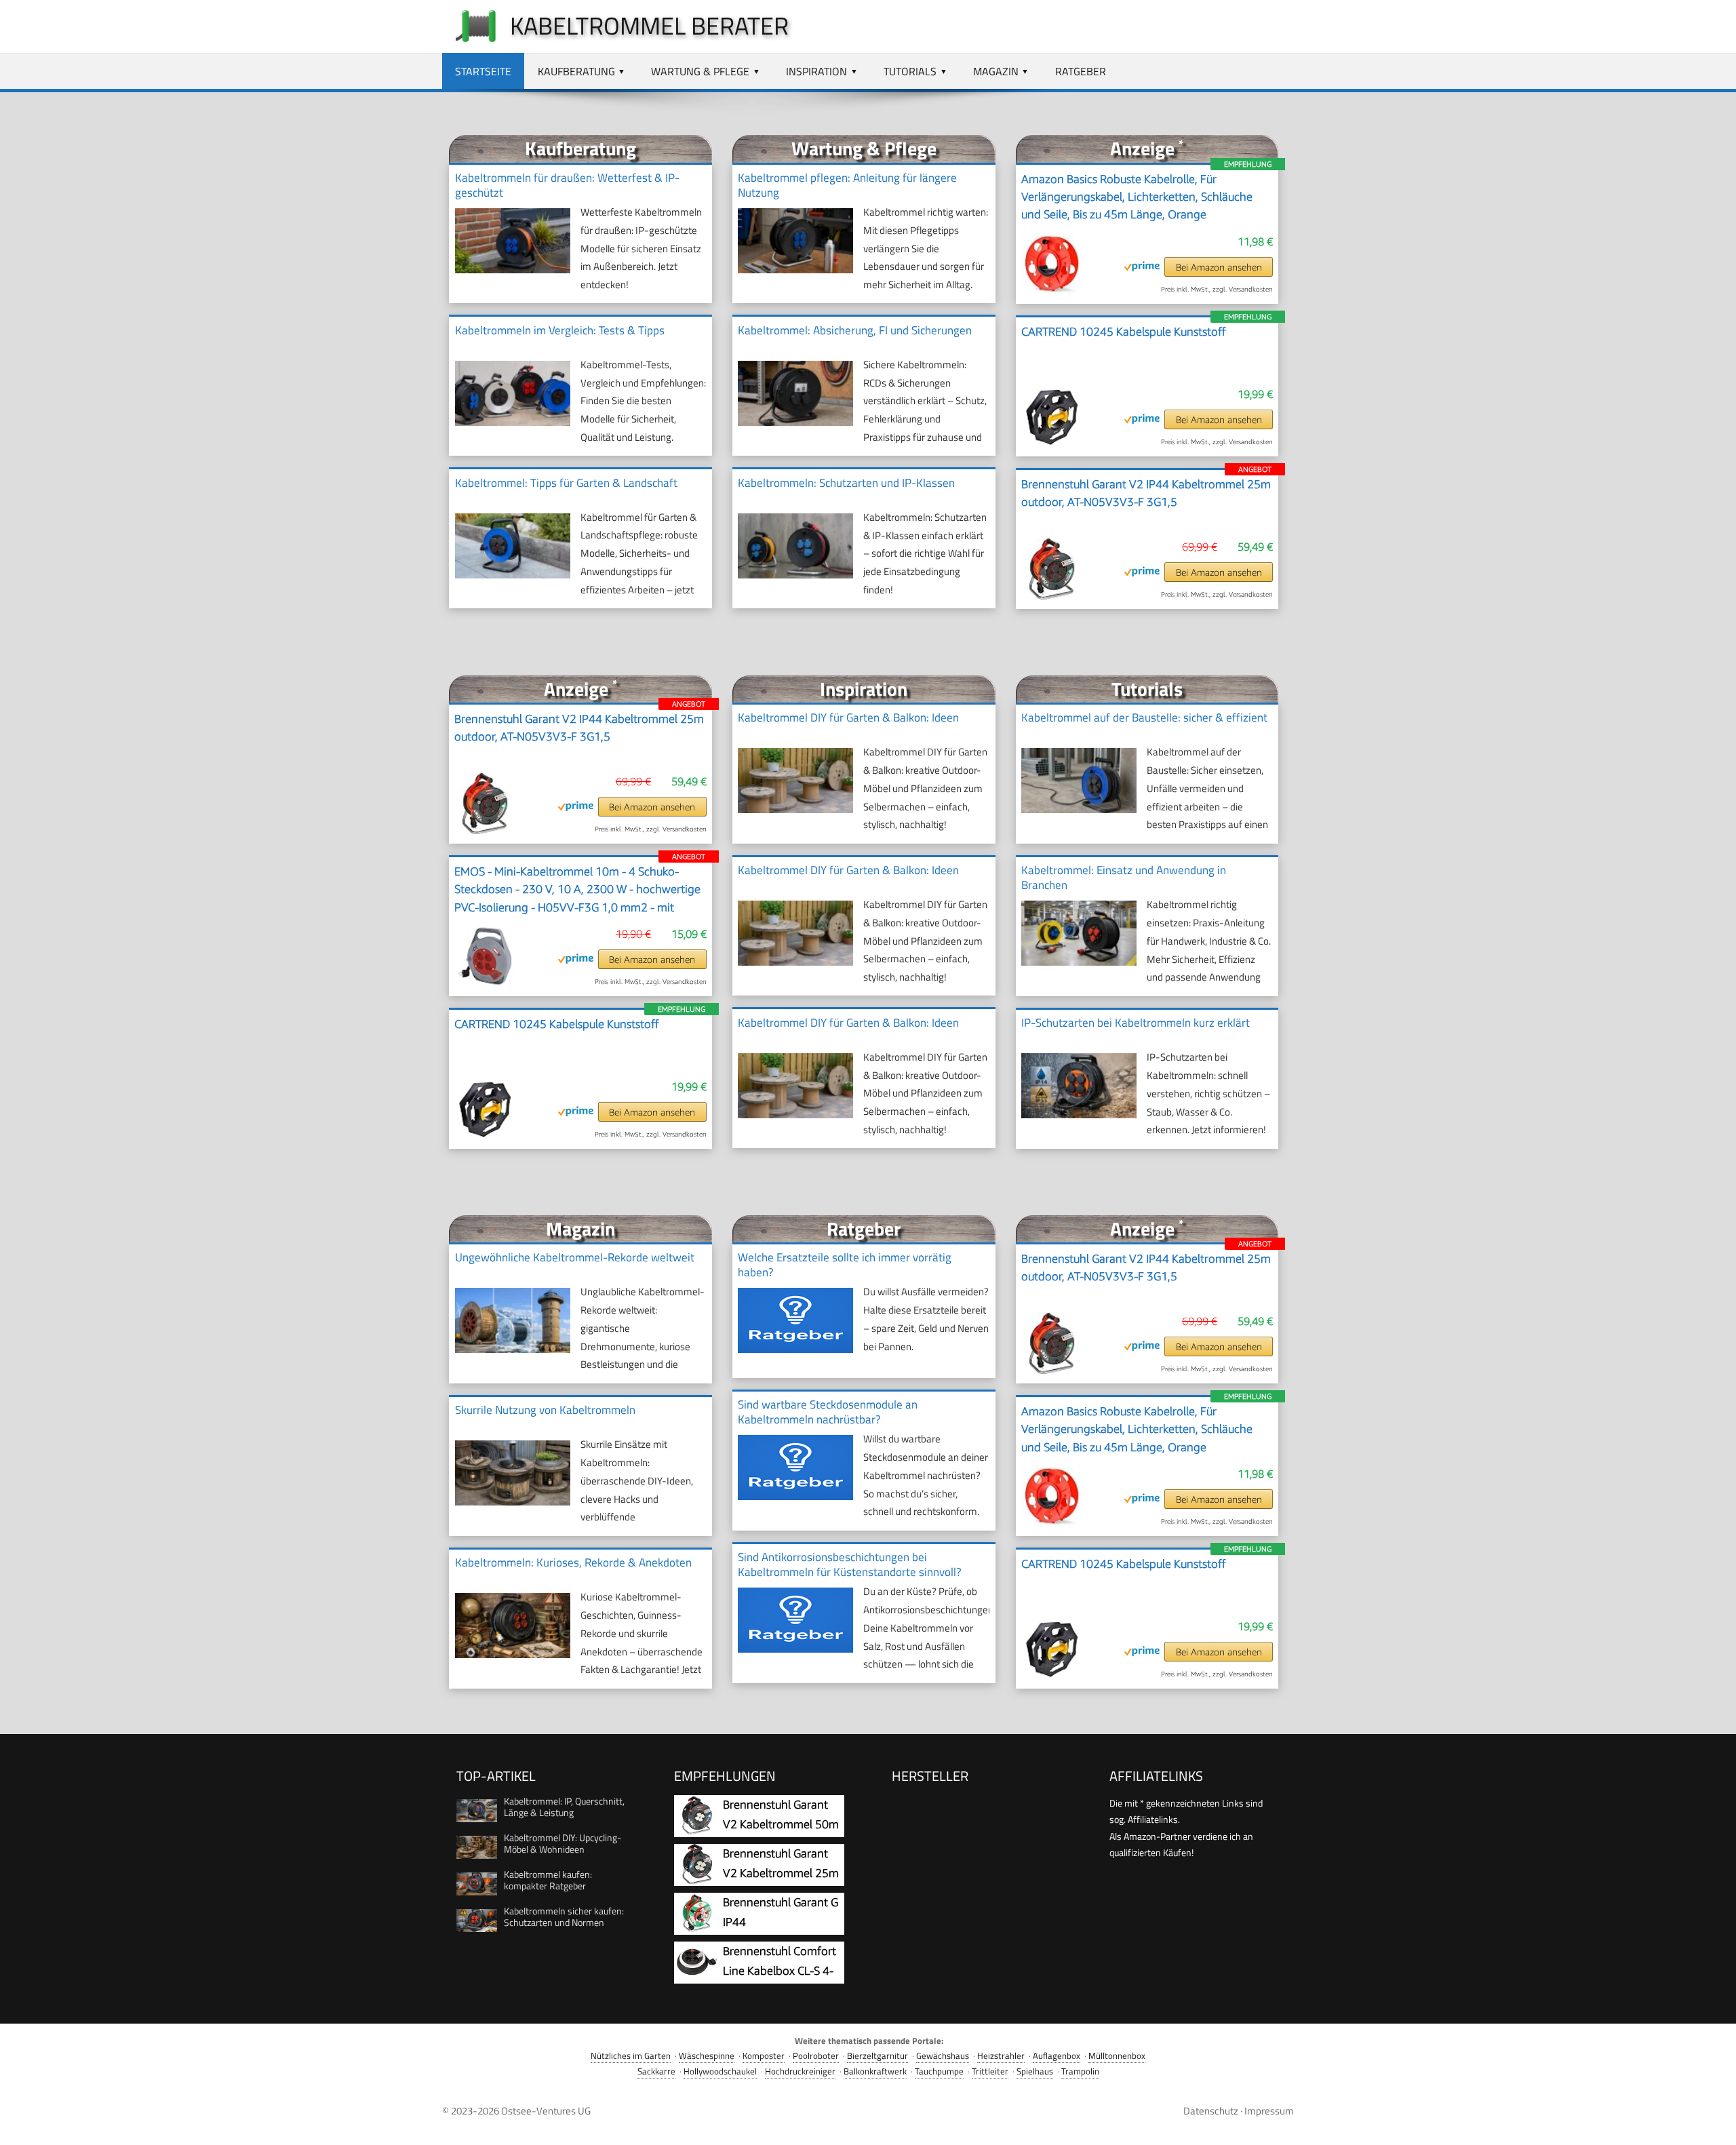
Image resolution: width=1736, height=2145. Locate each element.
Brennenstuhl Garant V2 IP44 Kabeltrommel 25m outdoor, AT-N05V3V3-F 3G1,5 (1146, 493)
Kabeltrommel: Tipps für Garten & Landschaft (566, 483)
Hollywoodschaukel (720, 2071)
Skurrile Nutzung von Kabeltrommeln (545, 1410)
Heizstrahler (1001, 2056)
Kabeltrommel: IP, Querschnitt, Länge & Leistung (564, 1807)
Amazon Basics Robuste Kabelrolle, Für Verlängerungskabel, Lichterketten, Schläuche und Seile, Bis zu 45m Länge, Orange (1137, 197)
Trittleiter (990, 2071)
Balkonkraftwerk (875, 2071)
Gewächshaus (943, 2056)
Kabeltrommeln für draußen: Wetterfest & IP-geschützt (567, 185)
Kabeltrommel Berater (649, 25)
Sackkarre (656, 2071)
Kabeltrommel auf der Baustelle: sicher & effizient (1144, 717)
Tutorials (910, 71)
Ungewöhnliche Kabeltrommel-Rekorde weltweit (575, 1257)
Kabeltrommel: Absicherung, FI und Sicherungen (855, 330)
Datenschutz (1211, 2111)
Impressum (1269, 2111)
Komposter (764, 2056)
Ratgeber (1081, 71)
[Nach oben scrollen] (1714, 2123)
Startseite (483, 71)
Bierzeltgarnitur (877, 2056)
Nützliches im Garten (631, 2056)
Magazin (996, 71)
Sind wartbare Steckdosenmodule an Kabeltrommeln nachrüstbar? (828, 1412)
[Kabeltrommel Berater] (469, 42)
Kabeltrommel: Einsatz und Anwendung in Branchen (1124, 878)
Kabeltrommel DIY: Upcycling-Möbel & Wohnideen (563, 1843)
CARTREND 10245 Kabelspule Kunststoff (1124, 332)
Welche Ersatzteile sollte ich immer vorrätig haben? (845, 1265)
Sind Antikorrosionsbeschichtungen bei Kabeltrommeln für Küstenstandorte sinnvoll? (850, 1565)
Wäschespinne (707, 2056)
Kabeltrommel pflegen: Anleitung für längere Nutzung (847, 185)
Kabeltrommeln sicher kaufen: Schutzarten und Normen (564, 1916)
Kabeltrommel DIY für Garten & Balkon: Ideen (848, 717)
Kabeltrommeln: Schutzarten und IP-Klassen (846, 483)
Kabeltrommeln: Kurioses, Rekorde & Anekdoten (573, 1562)
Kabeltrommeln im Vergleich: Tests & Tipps (560, 330)
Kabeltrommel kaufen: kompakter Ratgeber (548, 1880)
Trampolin (1080, 2071)
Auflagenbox (1057, 2056)
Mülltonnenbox (1117, 2056)
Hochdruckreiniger (800, 2071)
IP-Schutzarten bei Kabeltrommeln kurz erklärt (1136, 1023)
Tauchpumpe (939, 2071)
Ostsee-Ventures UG (546, 2111)
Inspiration (816, 71)
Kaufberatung (576, 71)
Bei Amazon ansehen (1219, 267)
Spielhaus (1035, 2071)
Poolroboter (816, 2056)
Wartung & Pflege (700, 71)
